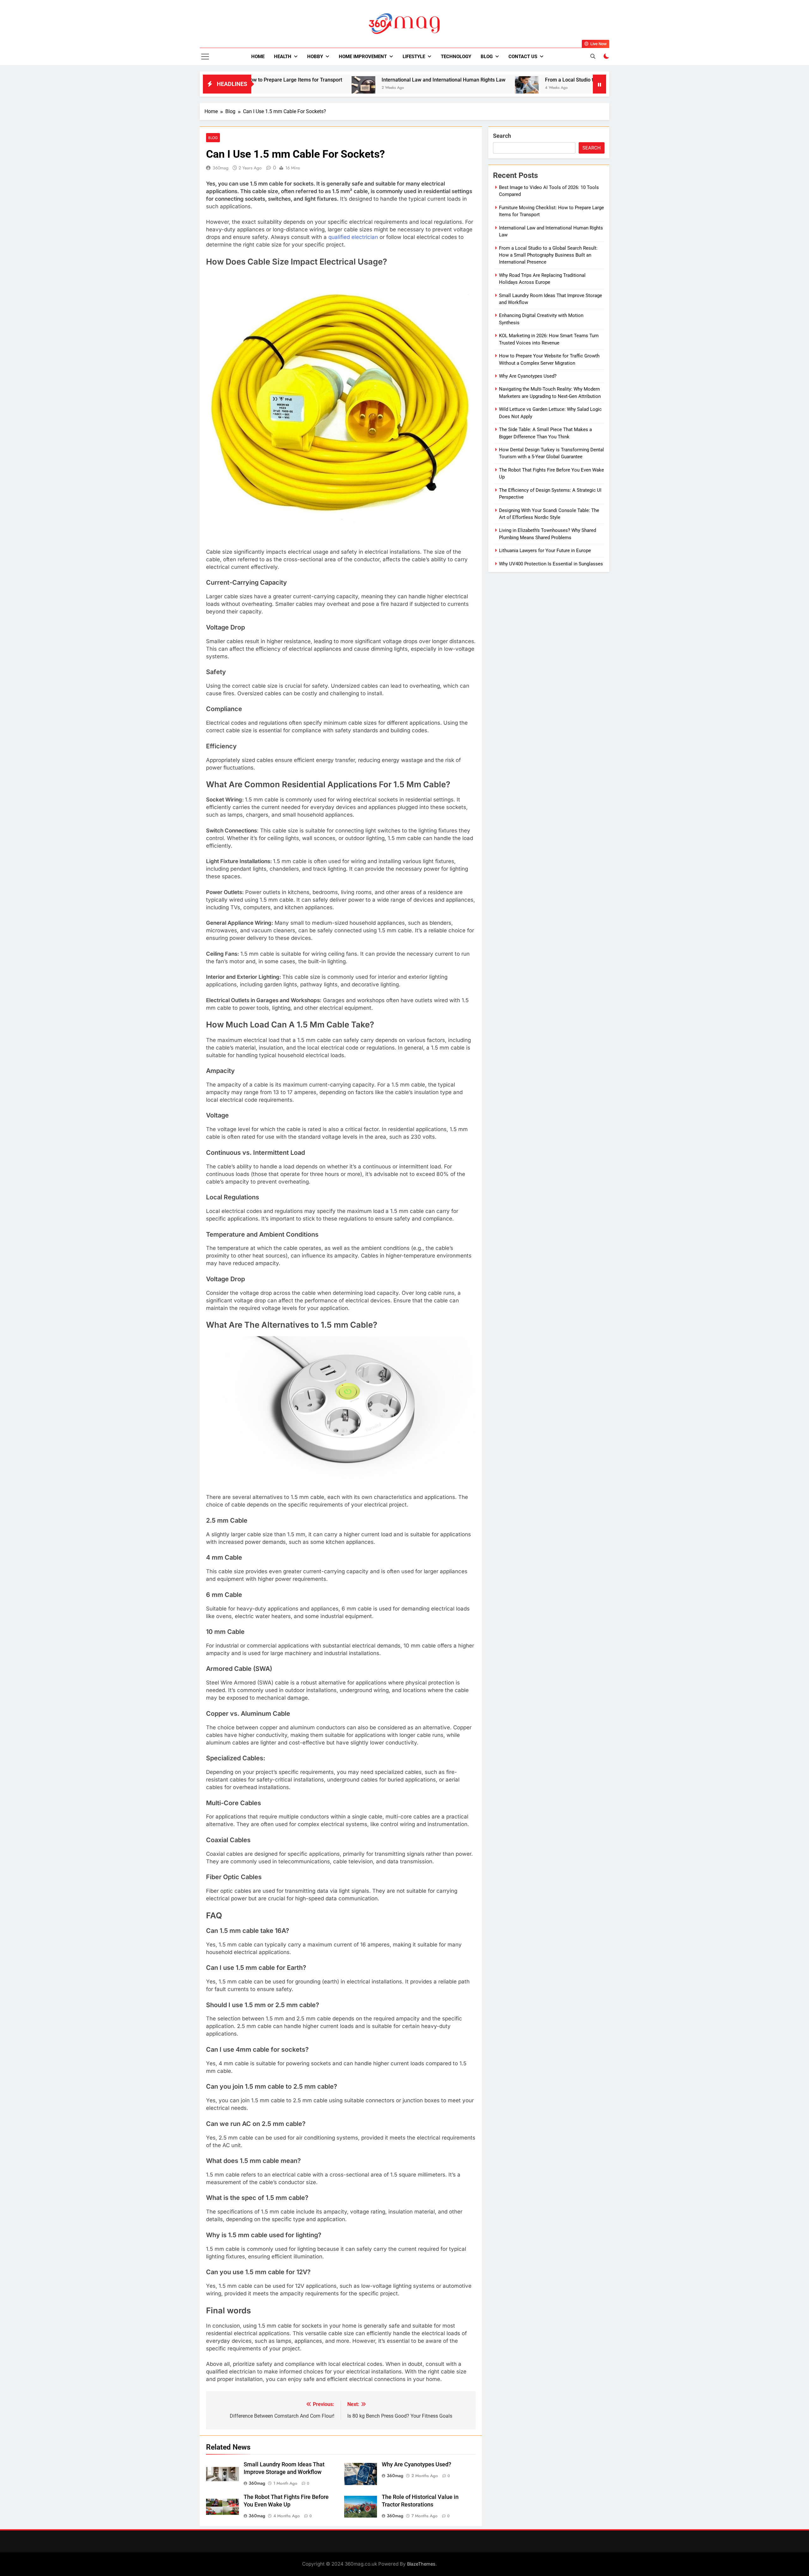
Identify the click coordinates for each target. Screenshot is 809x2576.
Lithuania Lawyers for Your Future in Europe (545, 551)
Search (502, 136)
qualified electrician (353, 237)
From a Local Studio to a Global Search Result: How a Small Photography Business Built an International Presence (549, 80)
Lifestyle (414, 57)
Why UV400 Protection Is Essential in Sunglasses (551, 564)
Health (283, 57)
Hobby (315, 57)
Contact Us (523, 57)
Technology (456, 57)
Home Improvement (363, 57)
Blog (487, 57)
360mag (221, 168)
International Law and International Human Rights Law (319, 80)
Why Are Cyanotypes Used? (417, 2464)
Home (258, 57)
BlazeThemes (421, 2564)
